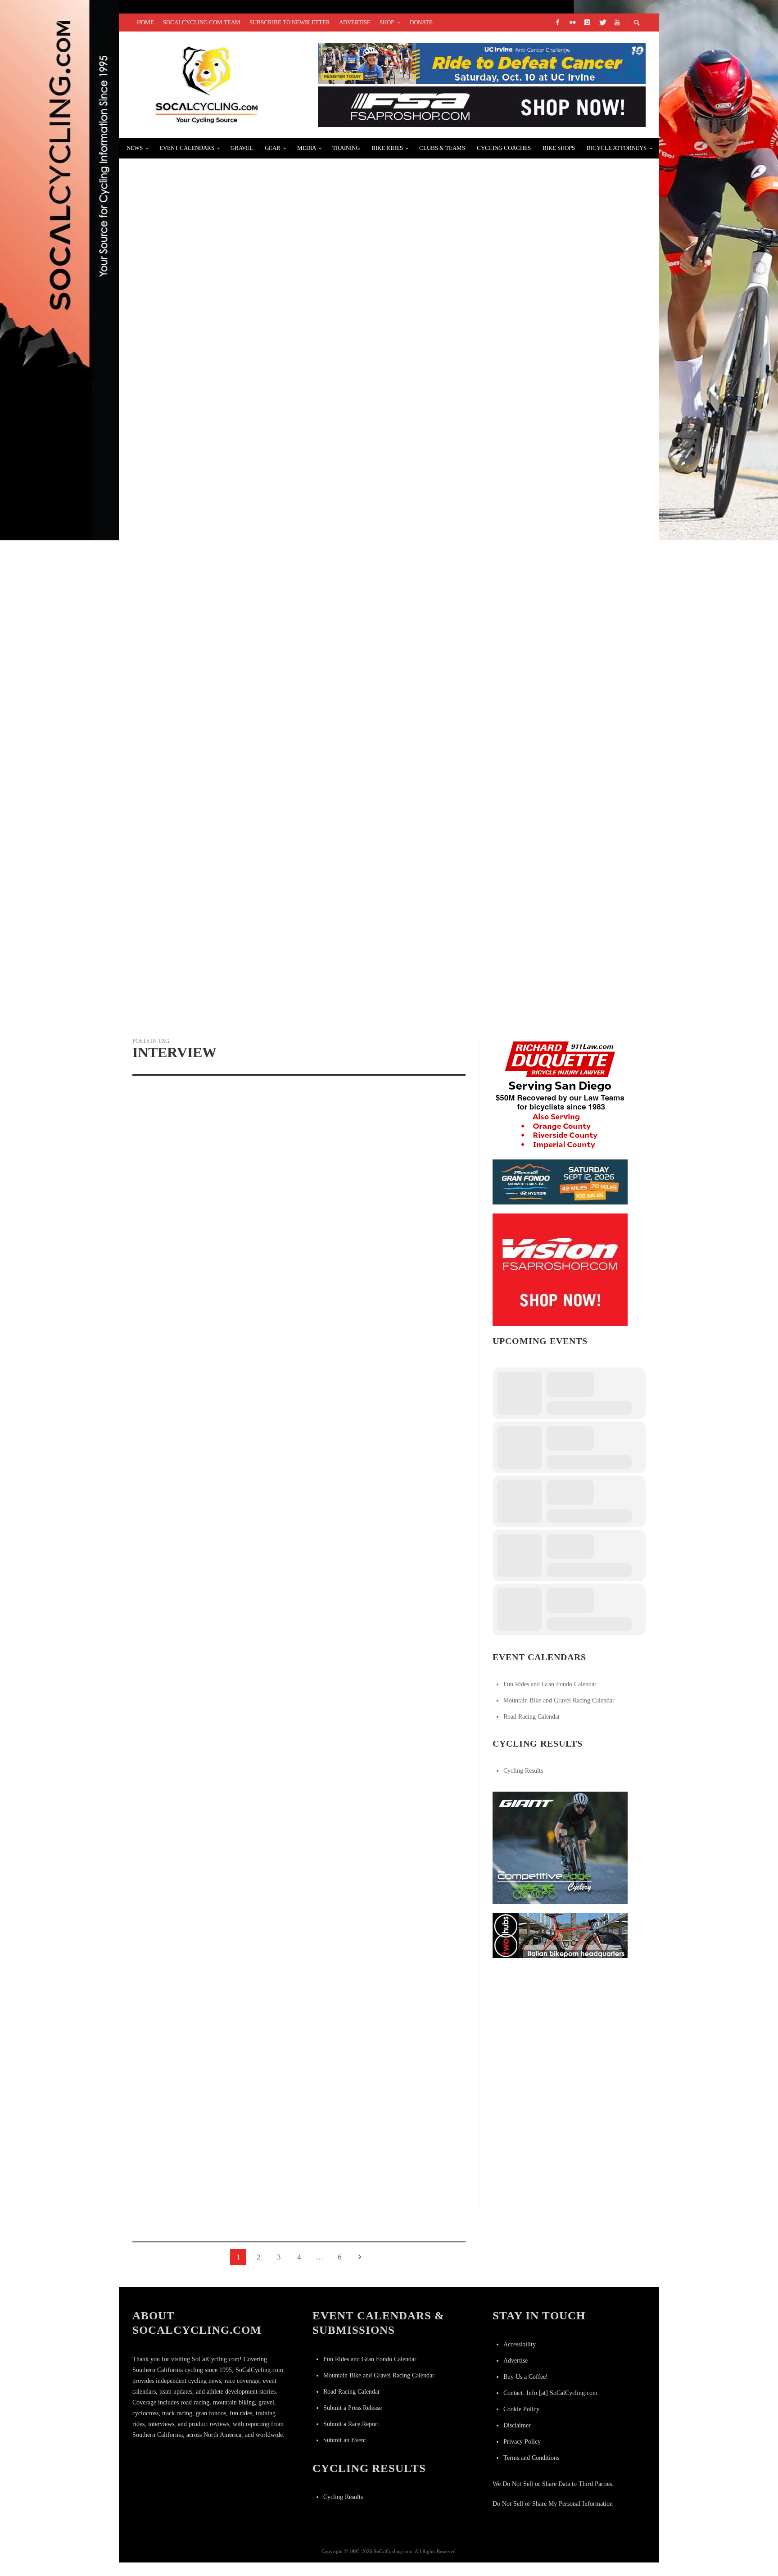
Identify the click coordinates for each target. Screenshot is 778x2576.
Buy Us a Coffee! (526, 2377)
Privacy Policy (522, 2442)
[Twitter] (602, 23)
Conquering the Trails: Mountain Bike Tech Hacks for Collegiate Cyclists (294, 924)
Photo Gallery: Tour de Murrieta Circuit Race (235, 602)
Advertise (516, 2361)
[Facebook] (557, 23)
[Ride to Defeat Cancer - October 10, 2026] (482, 63)
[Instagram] (587, 23)
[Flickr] (572, 23)
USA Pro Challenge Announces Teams (213, 174)
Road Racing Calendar (532, 1717)
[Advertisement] (560, 2024)
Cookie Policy (521, 2409)
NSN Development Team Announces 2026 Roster (232, 388)
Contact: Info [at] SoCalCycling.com (550, 2393)
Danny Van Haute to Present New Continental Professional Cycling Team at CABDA (210, 2224)
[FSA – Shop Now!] (482, 106)
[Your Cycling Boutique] (560, 1935)
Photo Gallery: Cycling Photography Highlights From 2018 (259, 817)
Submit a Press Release (353, 2408)
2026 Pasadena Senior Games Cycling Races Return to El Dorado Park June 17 (295, 709)
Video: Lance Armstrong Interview (369, 2071)
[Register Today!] (560, 1181)
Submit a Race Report (351, 2424)
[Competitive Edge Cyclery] (560, 1847)
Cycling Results (523, 1771)
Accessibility (520, 2344)
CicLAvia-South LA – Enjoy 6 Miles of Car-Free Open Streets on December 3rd (295, 495)
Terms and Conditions (531, 2458)
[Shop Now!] (560, 1269)
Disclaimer (517, 2425)
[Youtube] (617, 23)
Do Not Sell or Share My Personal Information (553, 2504)
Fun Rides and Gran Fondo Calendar (550, 1684)
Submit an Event (345, 2440)
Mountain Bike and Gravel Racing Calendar (559, 1700)
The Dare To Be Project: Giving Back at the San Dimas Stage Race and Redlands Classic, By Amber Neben (353, 281)
